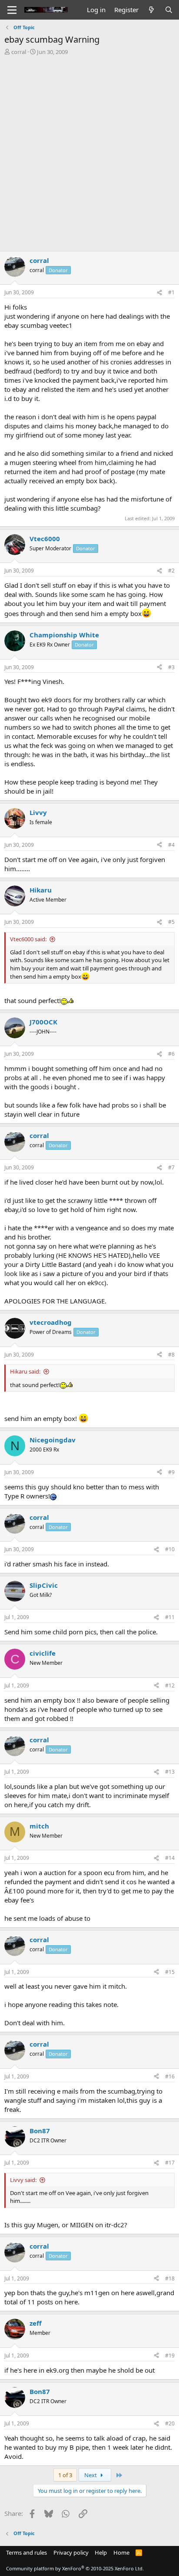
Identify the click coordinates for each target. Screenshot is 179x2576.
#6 (171, 1054)
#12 (170, 1685)
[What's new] (151, 10)
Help (101, 2552)
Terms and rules (27, 2552)
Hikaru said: (25, 1371)
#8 (171, 1355)
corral (19, 52)
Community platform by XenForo (75, 2568)
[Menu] (12, 10)
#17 (170, 2163)
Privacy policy (71, 2552)
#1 (171, 292)
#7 (171, 1167)
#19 (170, 2355)
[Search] (169, 10)
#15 (170, 1972)
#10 (170, 1549)
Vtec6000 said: (28, 939)
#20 (170, 2423)
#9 (171, 1472)
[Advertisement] (89, 150)
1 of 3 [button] (65, 2475)
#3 (171, 667)
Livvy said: (23, 2180)
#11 (170, 1617)
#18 (170, 2278)
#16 (170, 2076)
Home (121, 2552)
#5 (171, 922)
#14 (170, 1858)
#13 (170, 1772)
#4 (171, 845)
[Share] (159, 293)
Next (91, 2475)
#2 (171, 571)
